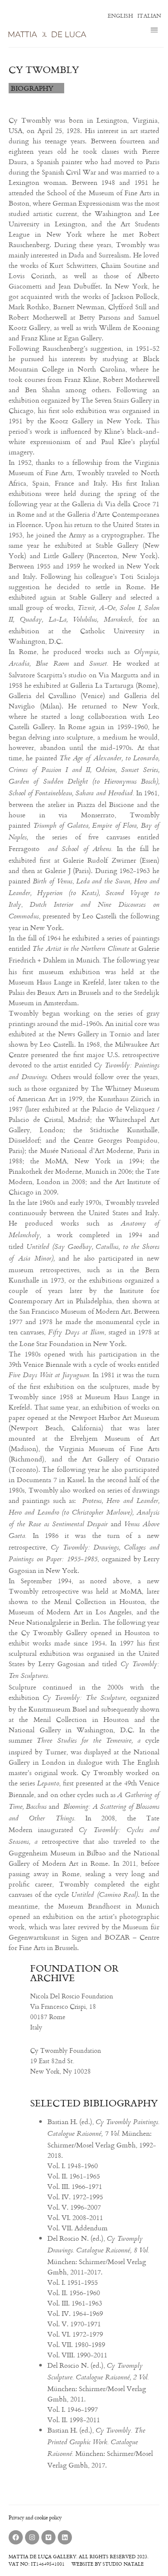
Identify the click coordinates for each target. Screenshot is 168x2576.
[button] (154, 31)
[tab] (36, 88)
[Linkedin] (65, 2537)
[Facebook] (16, 2537)
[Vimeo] (48, 2537)
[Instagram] (32, 2537)
